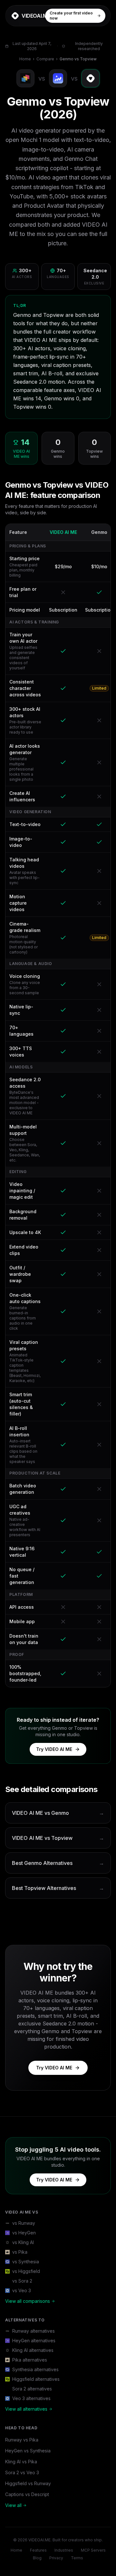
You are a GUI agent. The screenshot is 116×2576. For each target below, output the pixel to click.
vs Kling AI (23, 2242)
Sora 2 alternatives (32, 2389)
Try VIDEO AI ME (54, 1749)
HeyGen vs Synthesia (28, 2451)
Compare (45, 59)
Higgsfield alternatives (36, 2379)
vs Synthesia (26, 2262)
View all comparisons (28, 2301)
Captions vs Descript (27, 2494)
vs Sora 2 (22, 2281)
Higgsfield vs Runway (28, 2483)
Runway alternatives (34, 2331)
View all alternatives (26, 2409)
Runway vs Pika (22, 2440)
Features (38, 2550)
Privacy (56, 2558)
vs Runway (24, 2223)
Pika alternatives (30, 2360)
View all (13, 2505)
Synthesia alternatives (35, 2369)
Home (25, 59)
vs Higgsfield (26, 2271)
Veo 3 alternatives (31, 2398)
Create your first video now (71, 16)
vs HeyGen (24, 2233)
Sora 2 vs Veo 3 (22, 2472)
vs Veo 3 (22, 2290)
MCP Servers (93, 2550)
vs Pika (20, 2252)
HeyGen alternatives (34, 2341)
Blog (37, 2558)
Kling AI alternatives (33, 2350)
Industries (64, 2550)
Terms (77, 2558)
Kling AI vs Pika (21, 2462)
